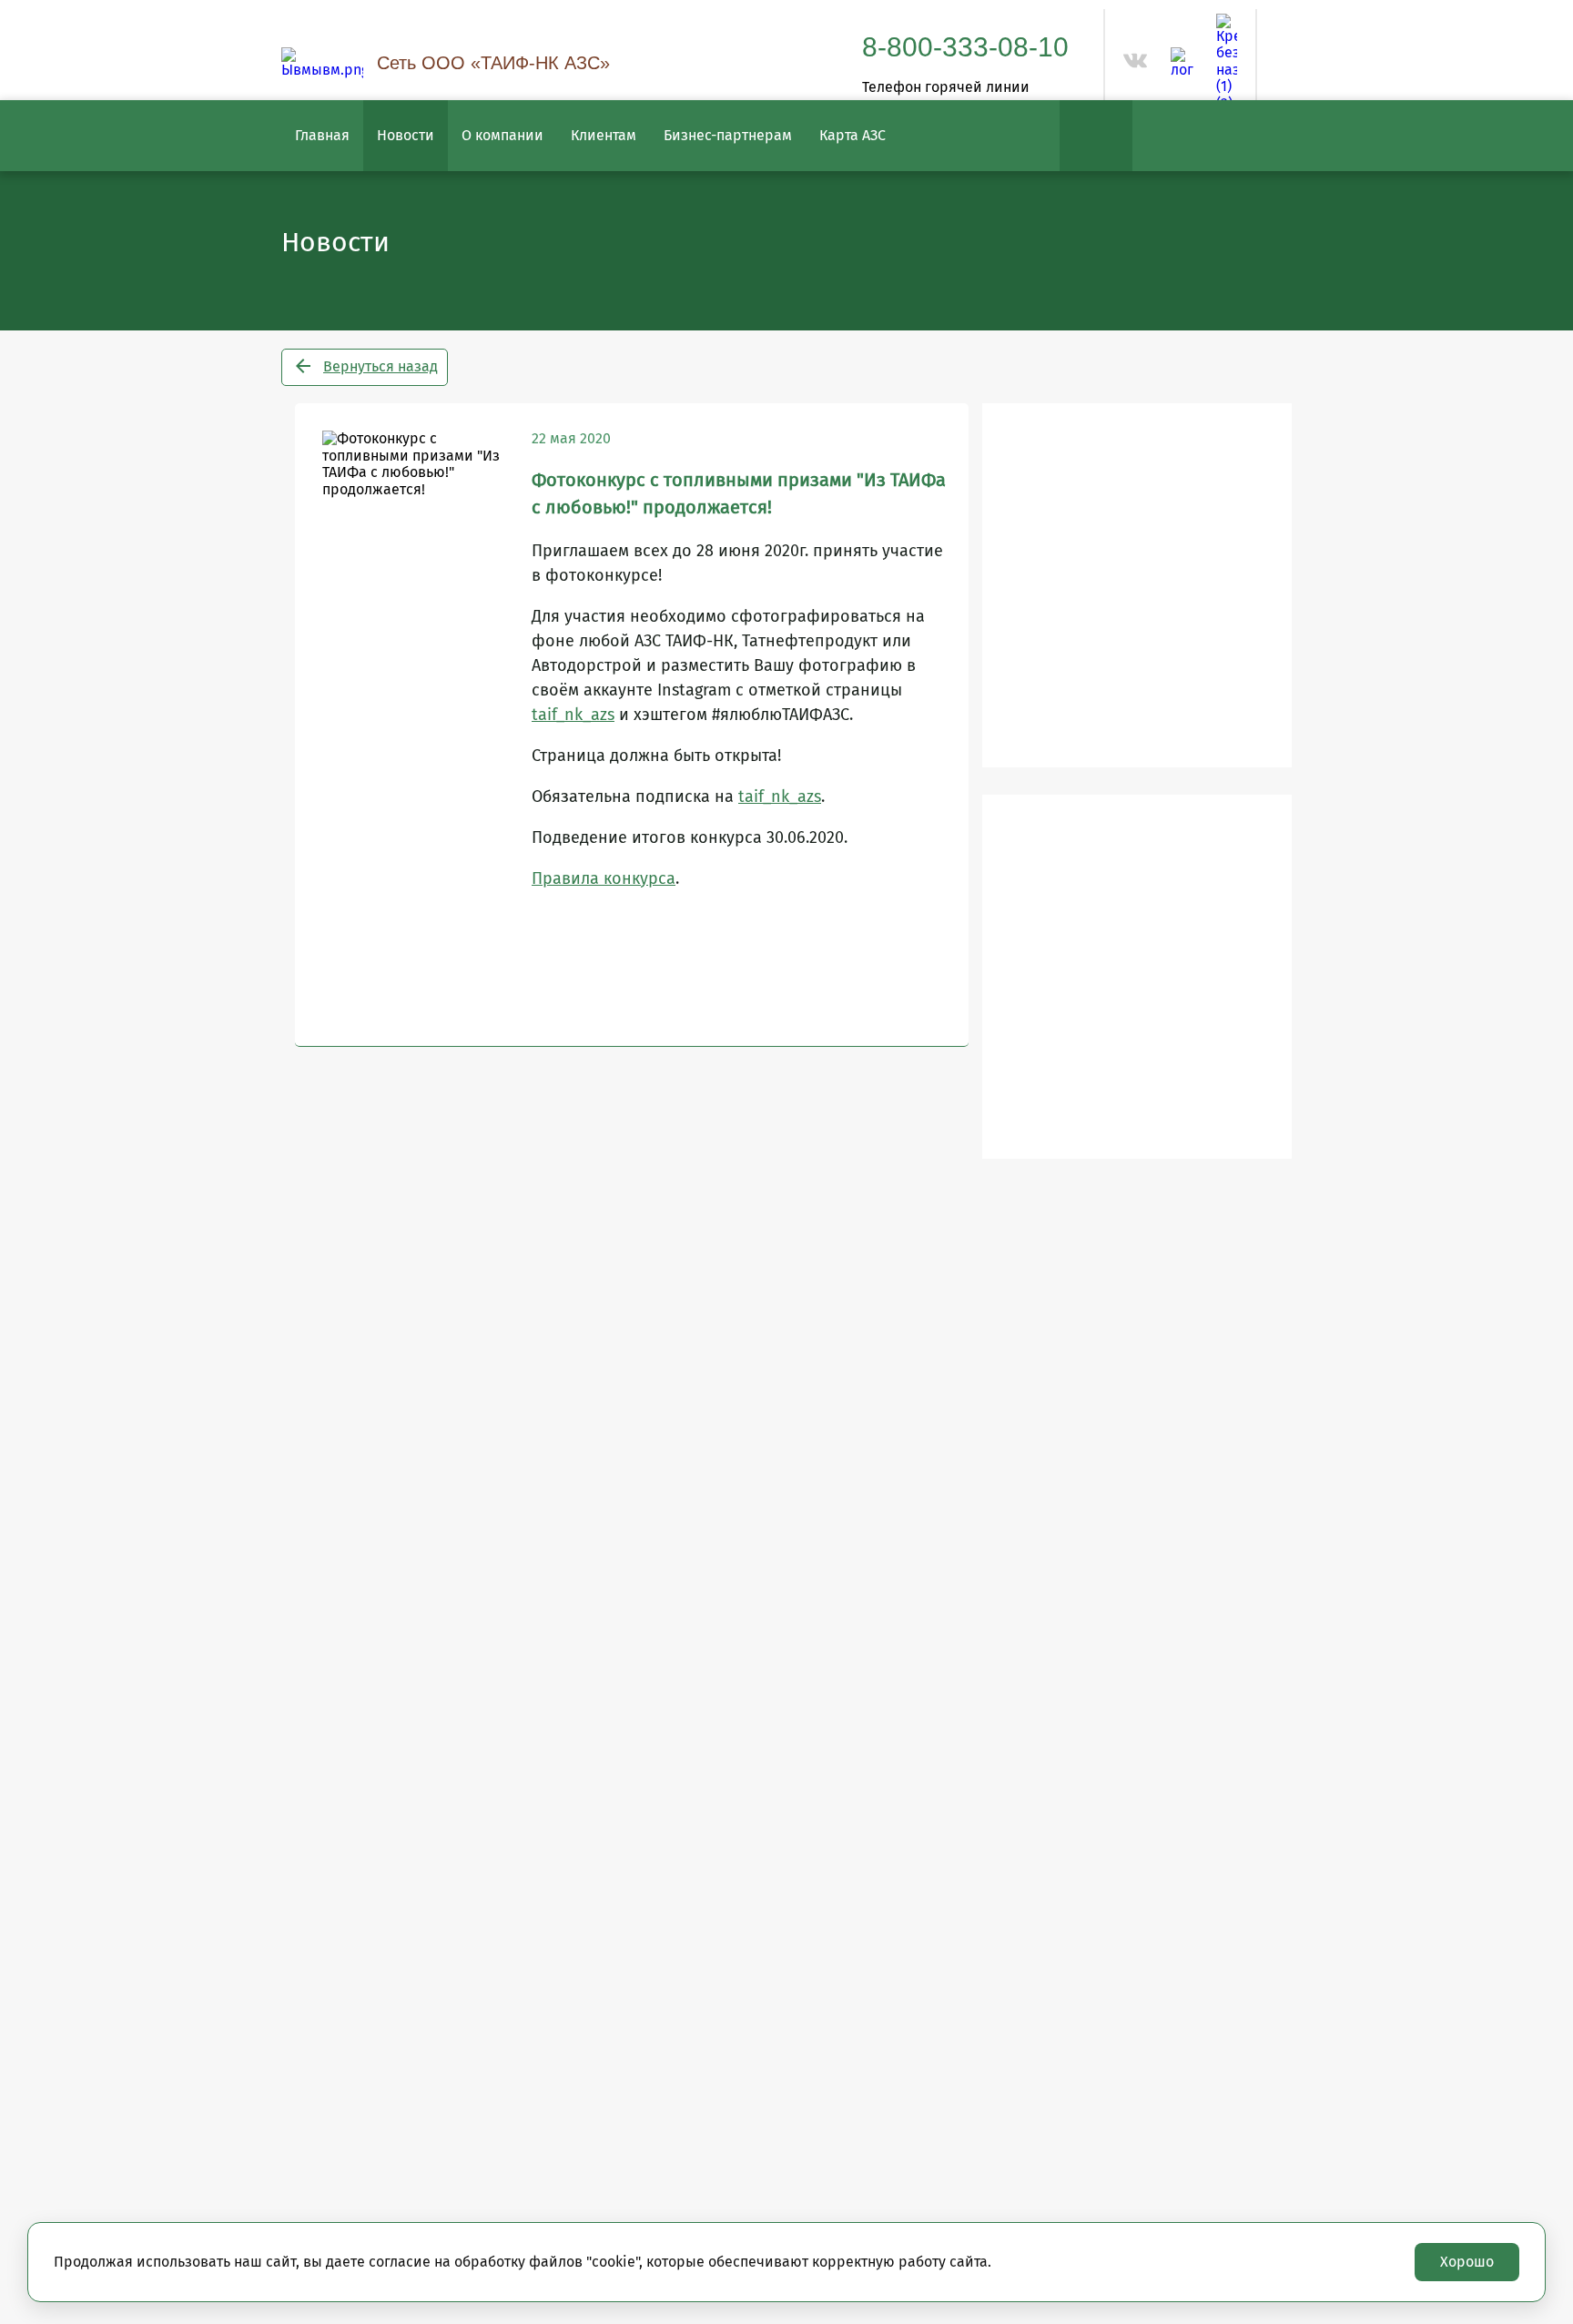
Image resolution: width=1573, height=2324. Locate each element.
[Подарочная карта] (1137, 977)
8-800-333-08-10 (965, 47)
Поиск (1096, 136)
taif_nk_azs (573, 715)
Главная (322, 135)
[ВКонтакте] (1136, 68)
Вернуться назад (381, 366)
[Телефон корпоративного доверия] (1137, 585)
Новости (406, 135)
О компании (502, 135)
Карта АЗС (852, 135)
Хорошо (1467, 2262)
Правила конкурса (604, 878)
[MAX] (1227, 63)
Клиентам (604, 135)
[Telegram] (1182, 63)
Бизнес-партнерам (728, 135)
